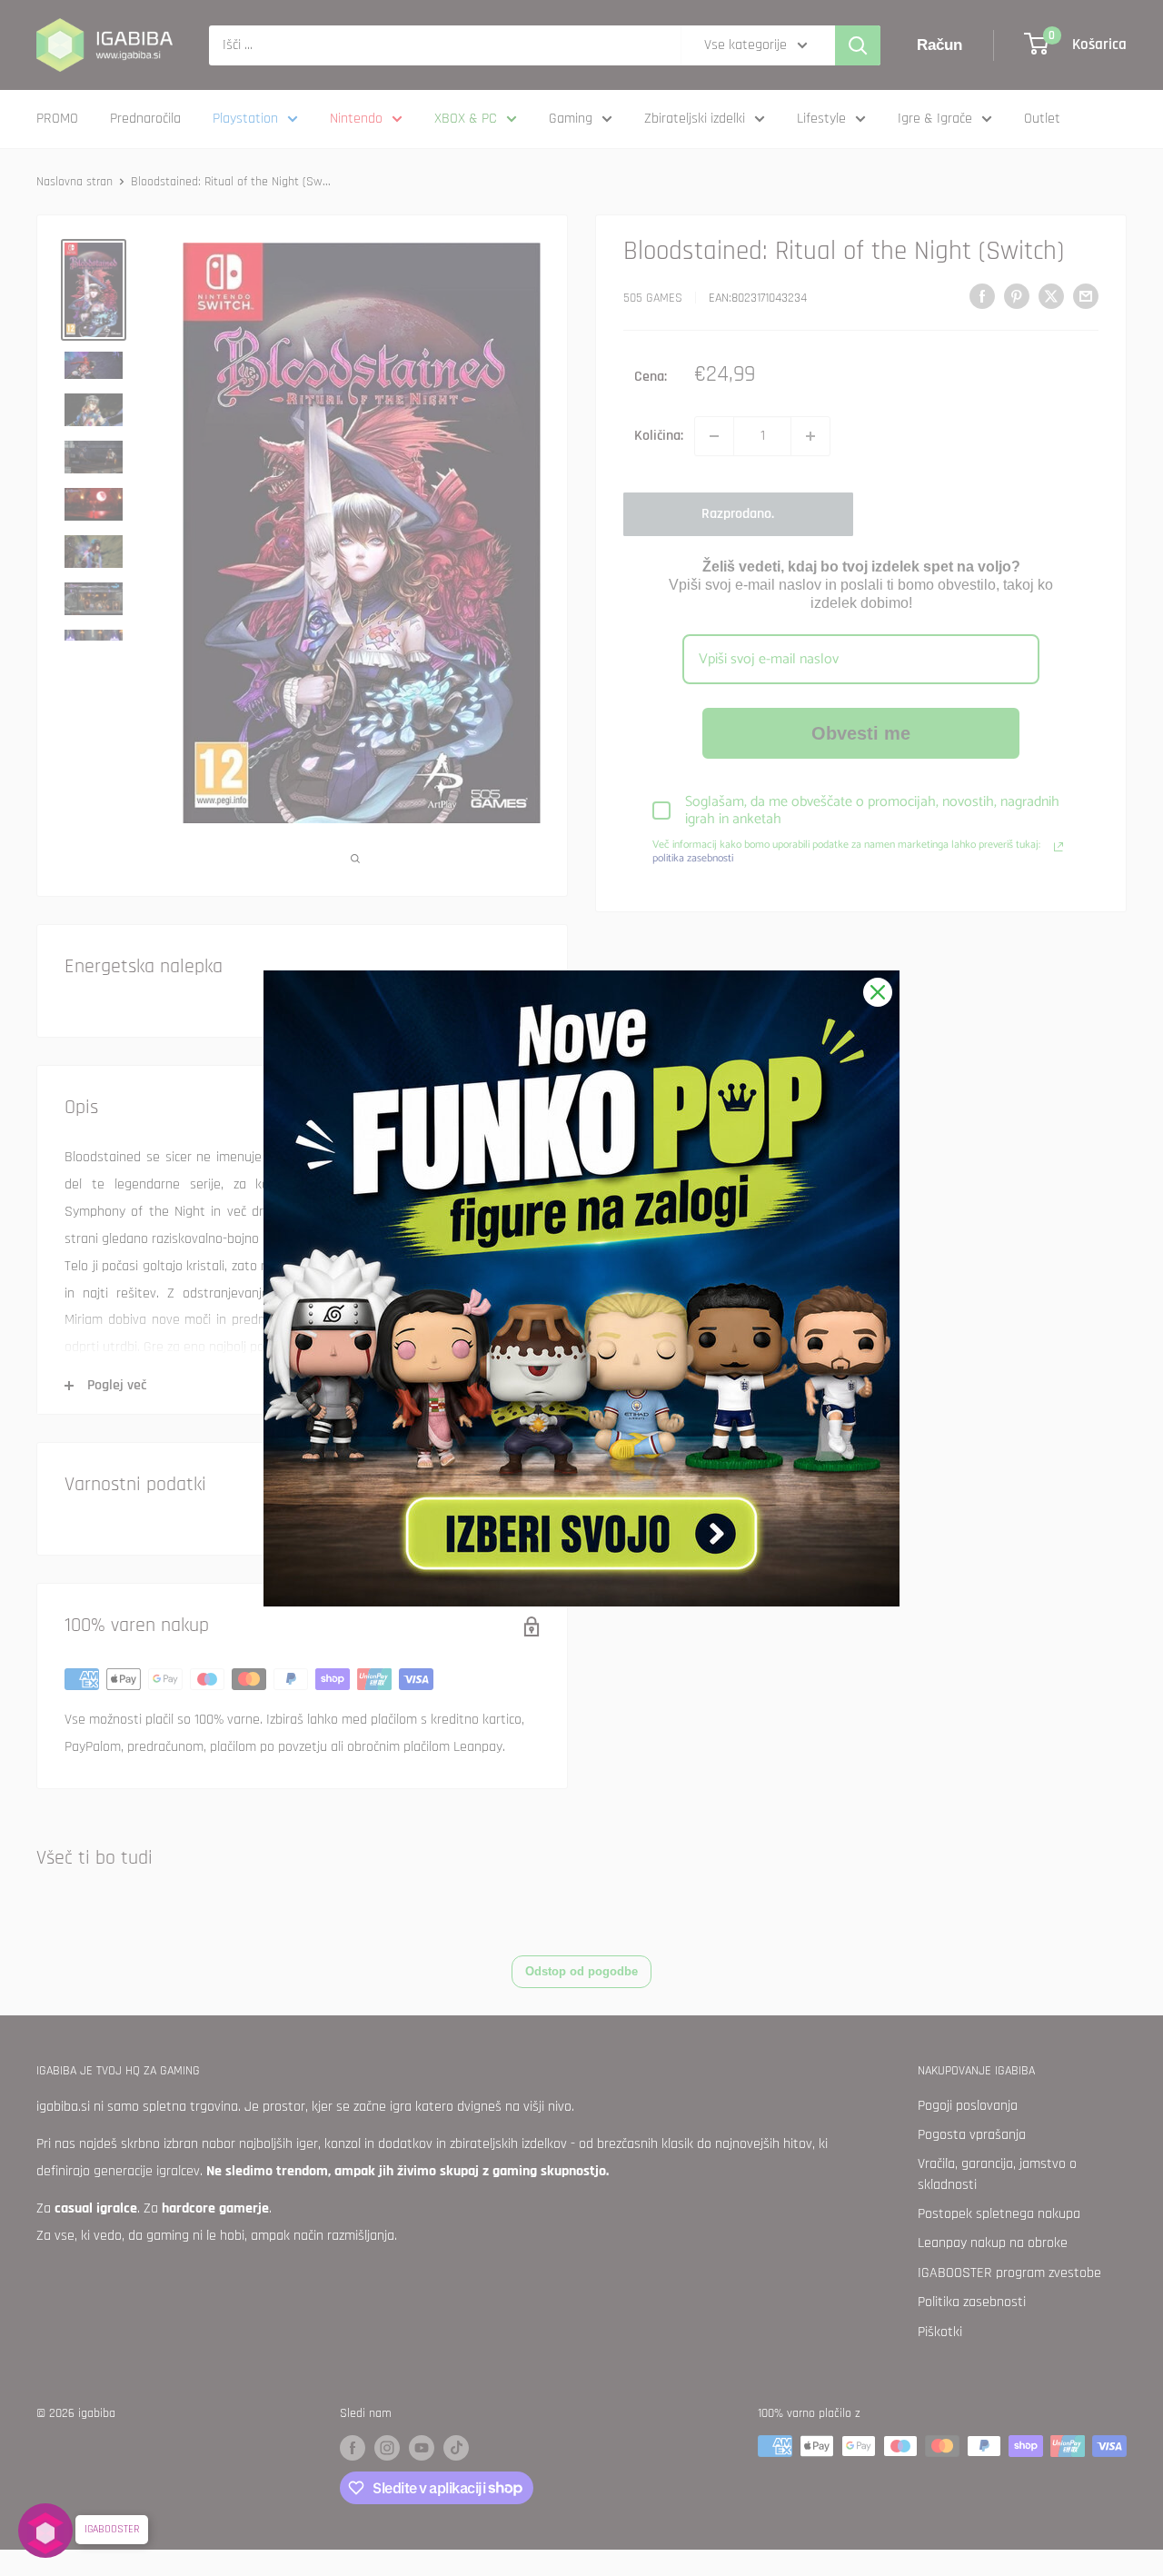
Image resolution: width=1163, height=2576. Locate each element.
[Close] (878, 992)
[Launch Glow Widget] (45, 2531)
